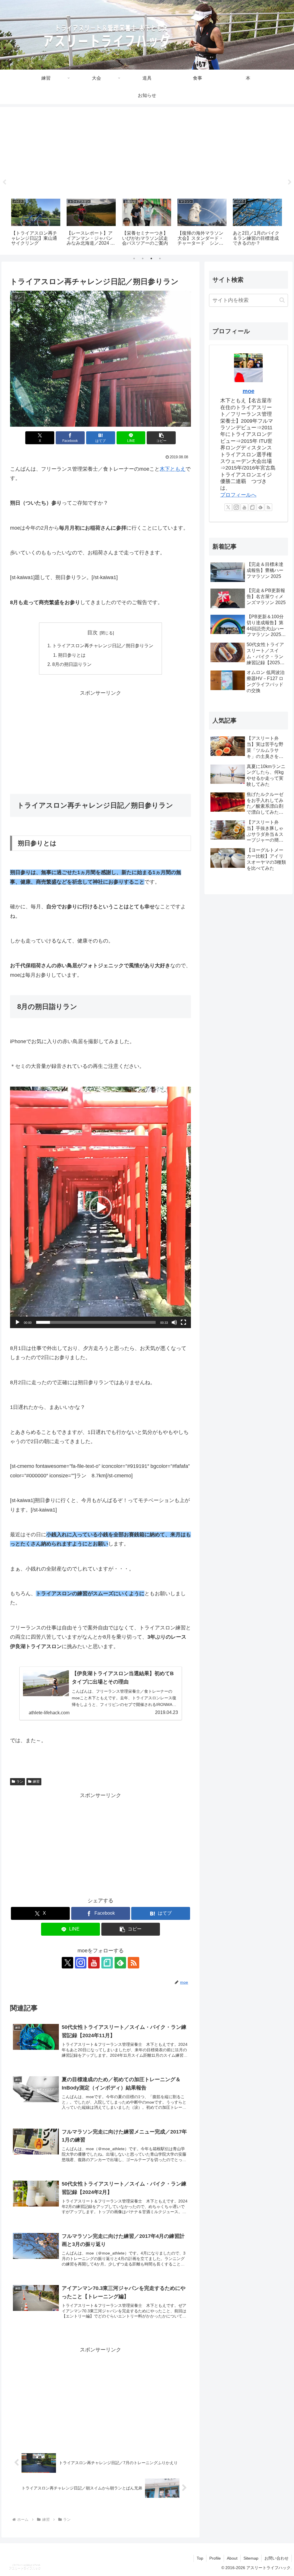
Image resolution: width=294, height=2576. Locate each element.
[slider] (96, 1322)
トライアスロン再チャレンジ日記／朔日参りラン (103, 646)
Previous (4, 182)
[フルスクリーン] (183, 1322)
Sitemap (251, 2558)
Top (200, 2558)
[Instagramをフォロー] (81, 1963)
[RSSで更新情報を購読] (134, 1963)
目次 (92, 633)
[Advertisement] (147, 151)
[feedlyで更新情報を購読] (120, 1963)
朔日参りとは (72, 655)
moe (248, 391)
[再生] (18, 1322)
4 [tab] (160, 258)
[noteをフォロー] (107, 1963)
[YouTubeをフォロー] (94, 1963)
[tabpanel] (36, 223)
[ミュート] (174, 1322)
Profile (215, 2558)
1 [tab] (134, 258)
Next (290, 182)
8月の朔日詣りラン (72, 664)
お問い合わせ (276, 2558)
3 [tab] (151, 258)
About (232, 2558)
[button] (161, 438)
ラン (20, 1782)
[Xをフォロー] (67, 1963)
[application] (100, 1207)
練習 (36, 1782)
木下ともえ (173, 469)
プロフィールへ (238, 495)
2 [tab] (143, 258)
